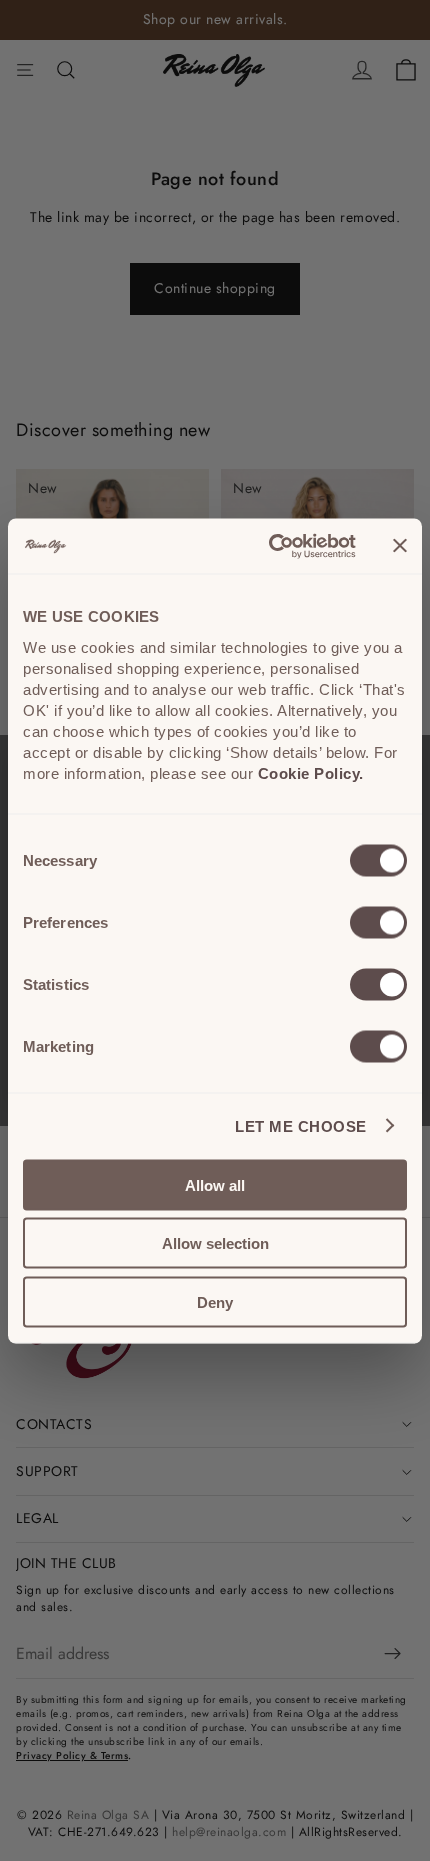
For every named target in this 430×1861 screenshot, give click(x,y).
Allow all (215, 1184)
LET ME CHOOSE (301, 1126)
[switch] (378, 922)
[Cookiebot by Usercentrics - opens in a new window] (270, 546)
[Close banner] (400, 546)
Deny (215, 1301)
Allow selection (215, 1243)
